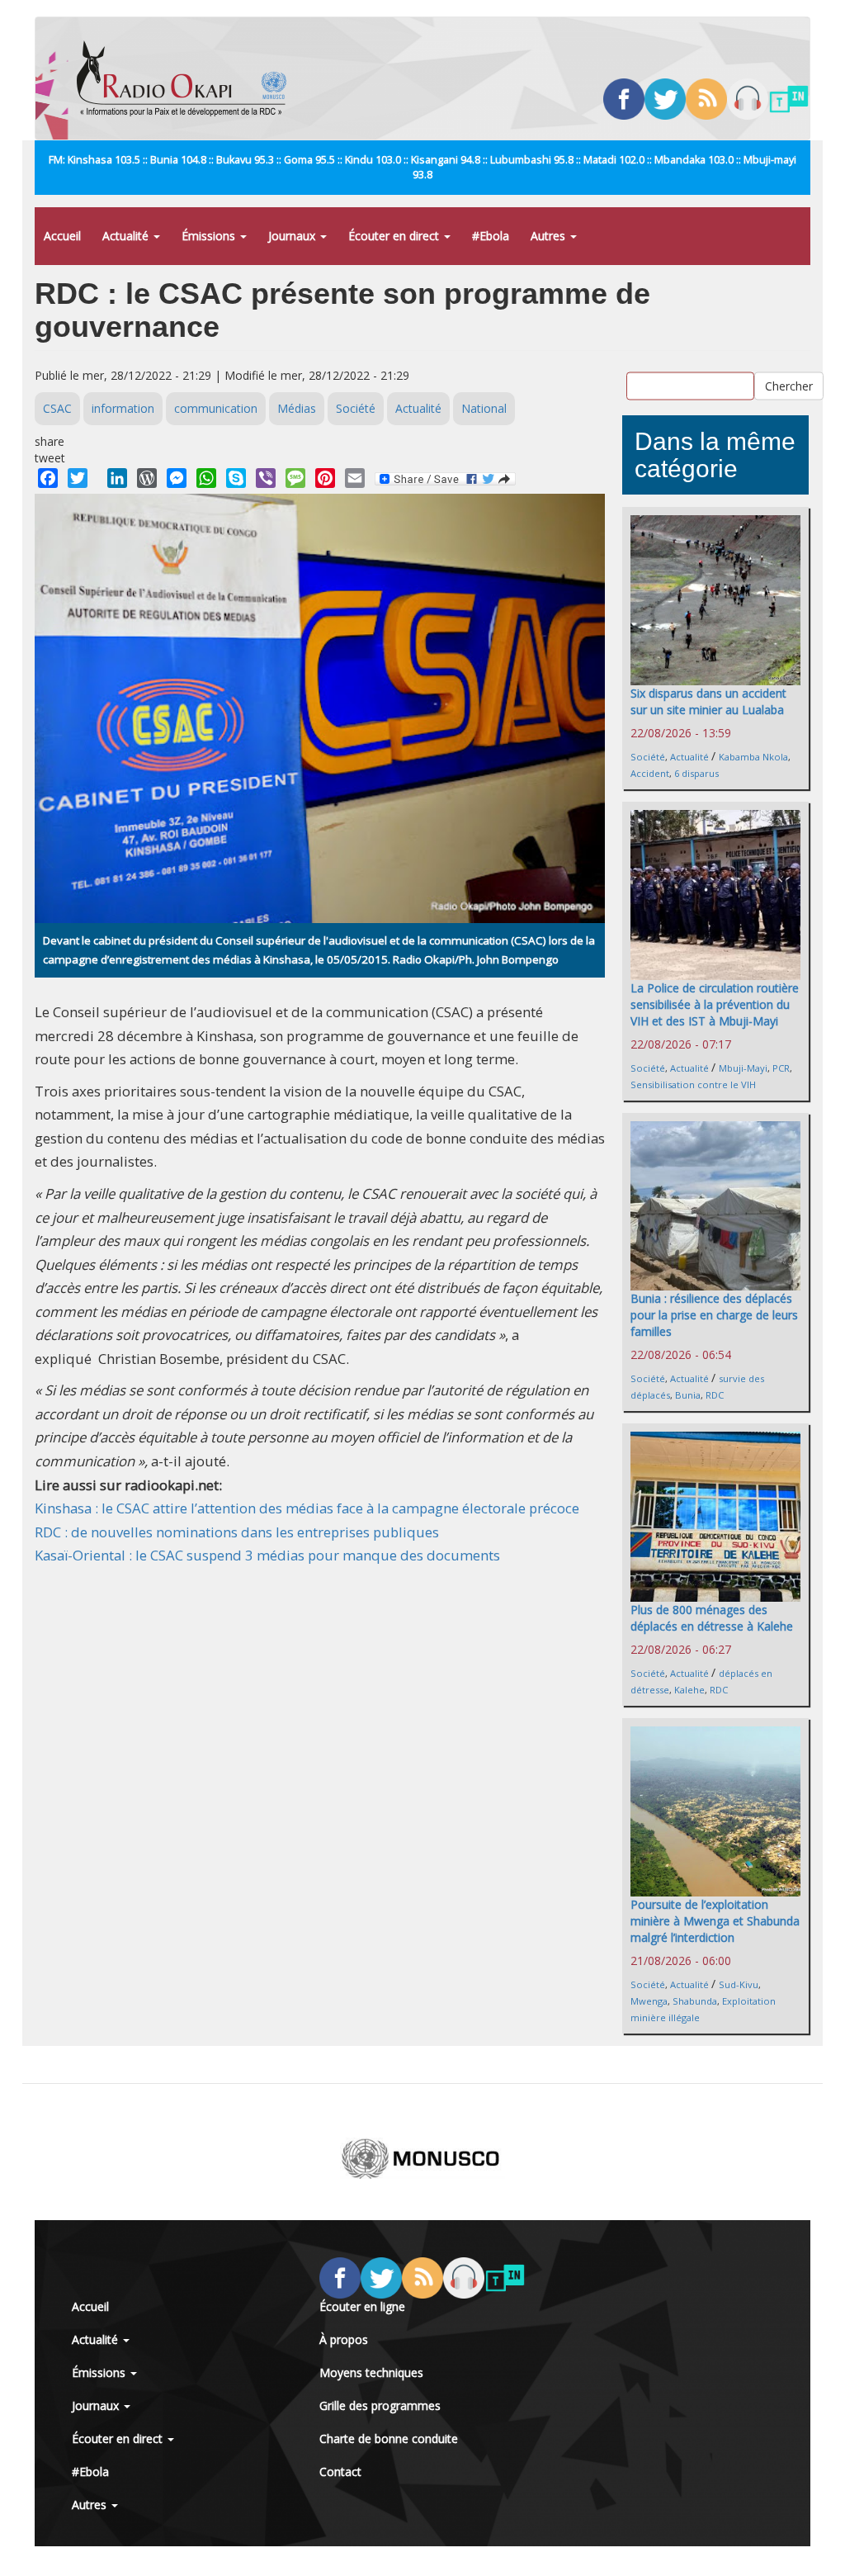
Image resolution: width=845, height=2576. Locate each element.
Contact (340, 2472)
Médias (297, 408)
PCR (781, 1068)
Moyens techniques (371, 2372)
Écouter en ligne (362, 2306)
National (484, 408)
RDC (715, 1395)
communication (216, 408)
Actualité (127, 236)
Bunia (688, 1395)
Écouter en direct (395, 236)
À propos (344, 2339)
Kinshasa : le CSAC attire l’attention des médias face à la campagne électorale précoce (307, 1508)
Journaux (293, 236)
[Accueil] (188, 78)
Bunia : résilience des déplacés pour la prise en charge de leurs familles (714, 1315)
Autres (550, 236)
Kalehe (689, 1690)
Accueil (62, 236)
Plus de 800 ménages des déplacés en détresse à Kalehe (712, 1618)
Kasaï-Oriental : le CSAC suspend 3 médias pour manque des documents (267, 1555)
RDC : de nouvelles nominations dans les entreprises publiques (237, 1532)
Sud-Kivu (739, 1984)
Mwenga (649, 2001)
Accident (650, 773)
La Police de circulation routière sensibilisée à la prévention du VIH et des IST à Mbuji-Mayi (715, 1004)
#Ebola (491, 236)
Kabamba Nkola (753, 757)
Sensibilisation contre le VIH (693, 1084)
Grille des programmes (380, 2406)
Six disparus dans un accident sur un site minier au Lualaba (708, 701)
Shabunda (695, 2001)
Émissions (210, 236)
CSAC (57, 408)
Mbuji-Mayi (743, 1068)
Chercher (789, 385)
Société (356, 408)
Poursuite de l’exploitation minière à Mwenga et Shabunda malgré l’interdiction (715, 1921)
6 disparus (696, 773)
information (123, 408)
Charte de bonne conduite (389, 2439)
